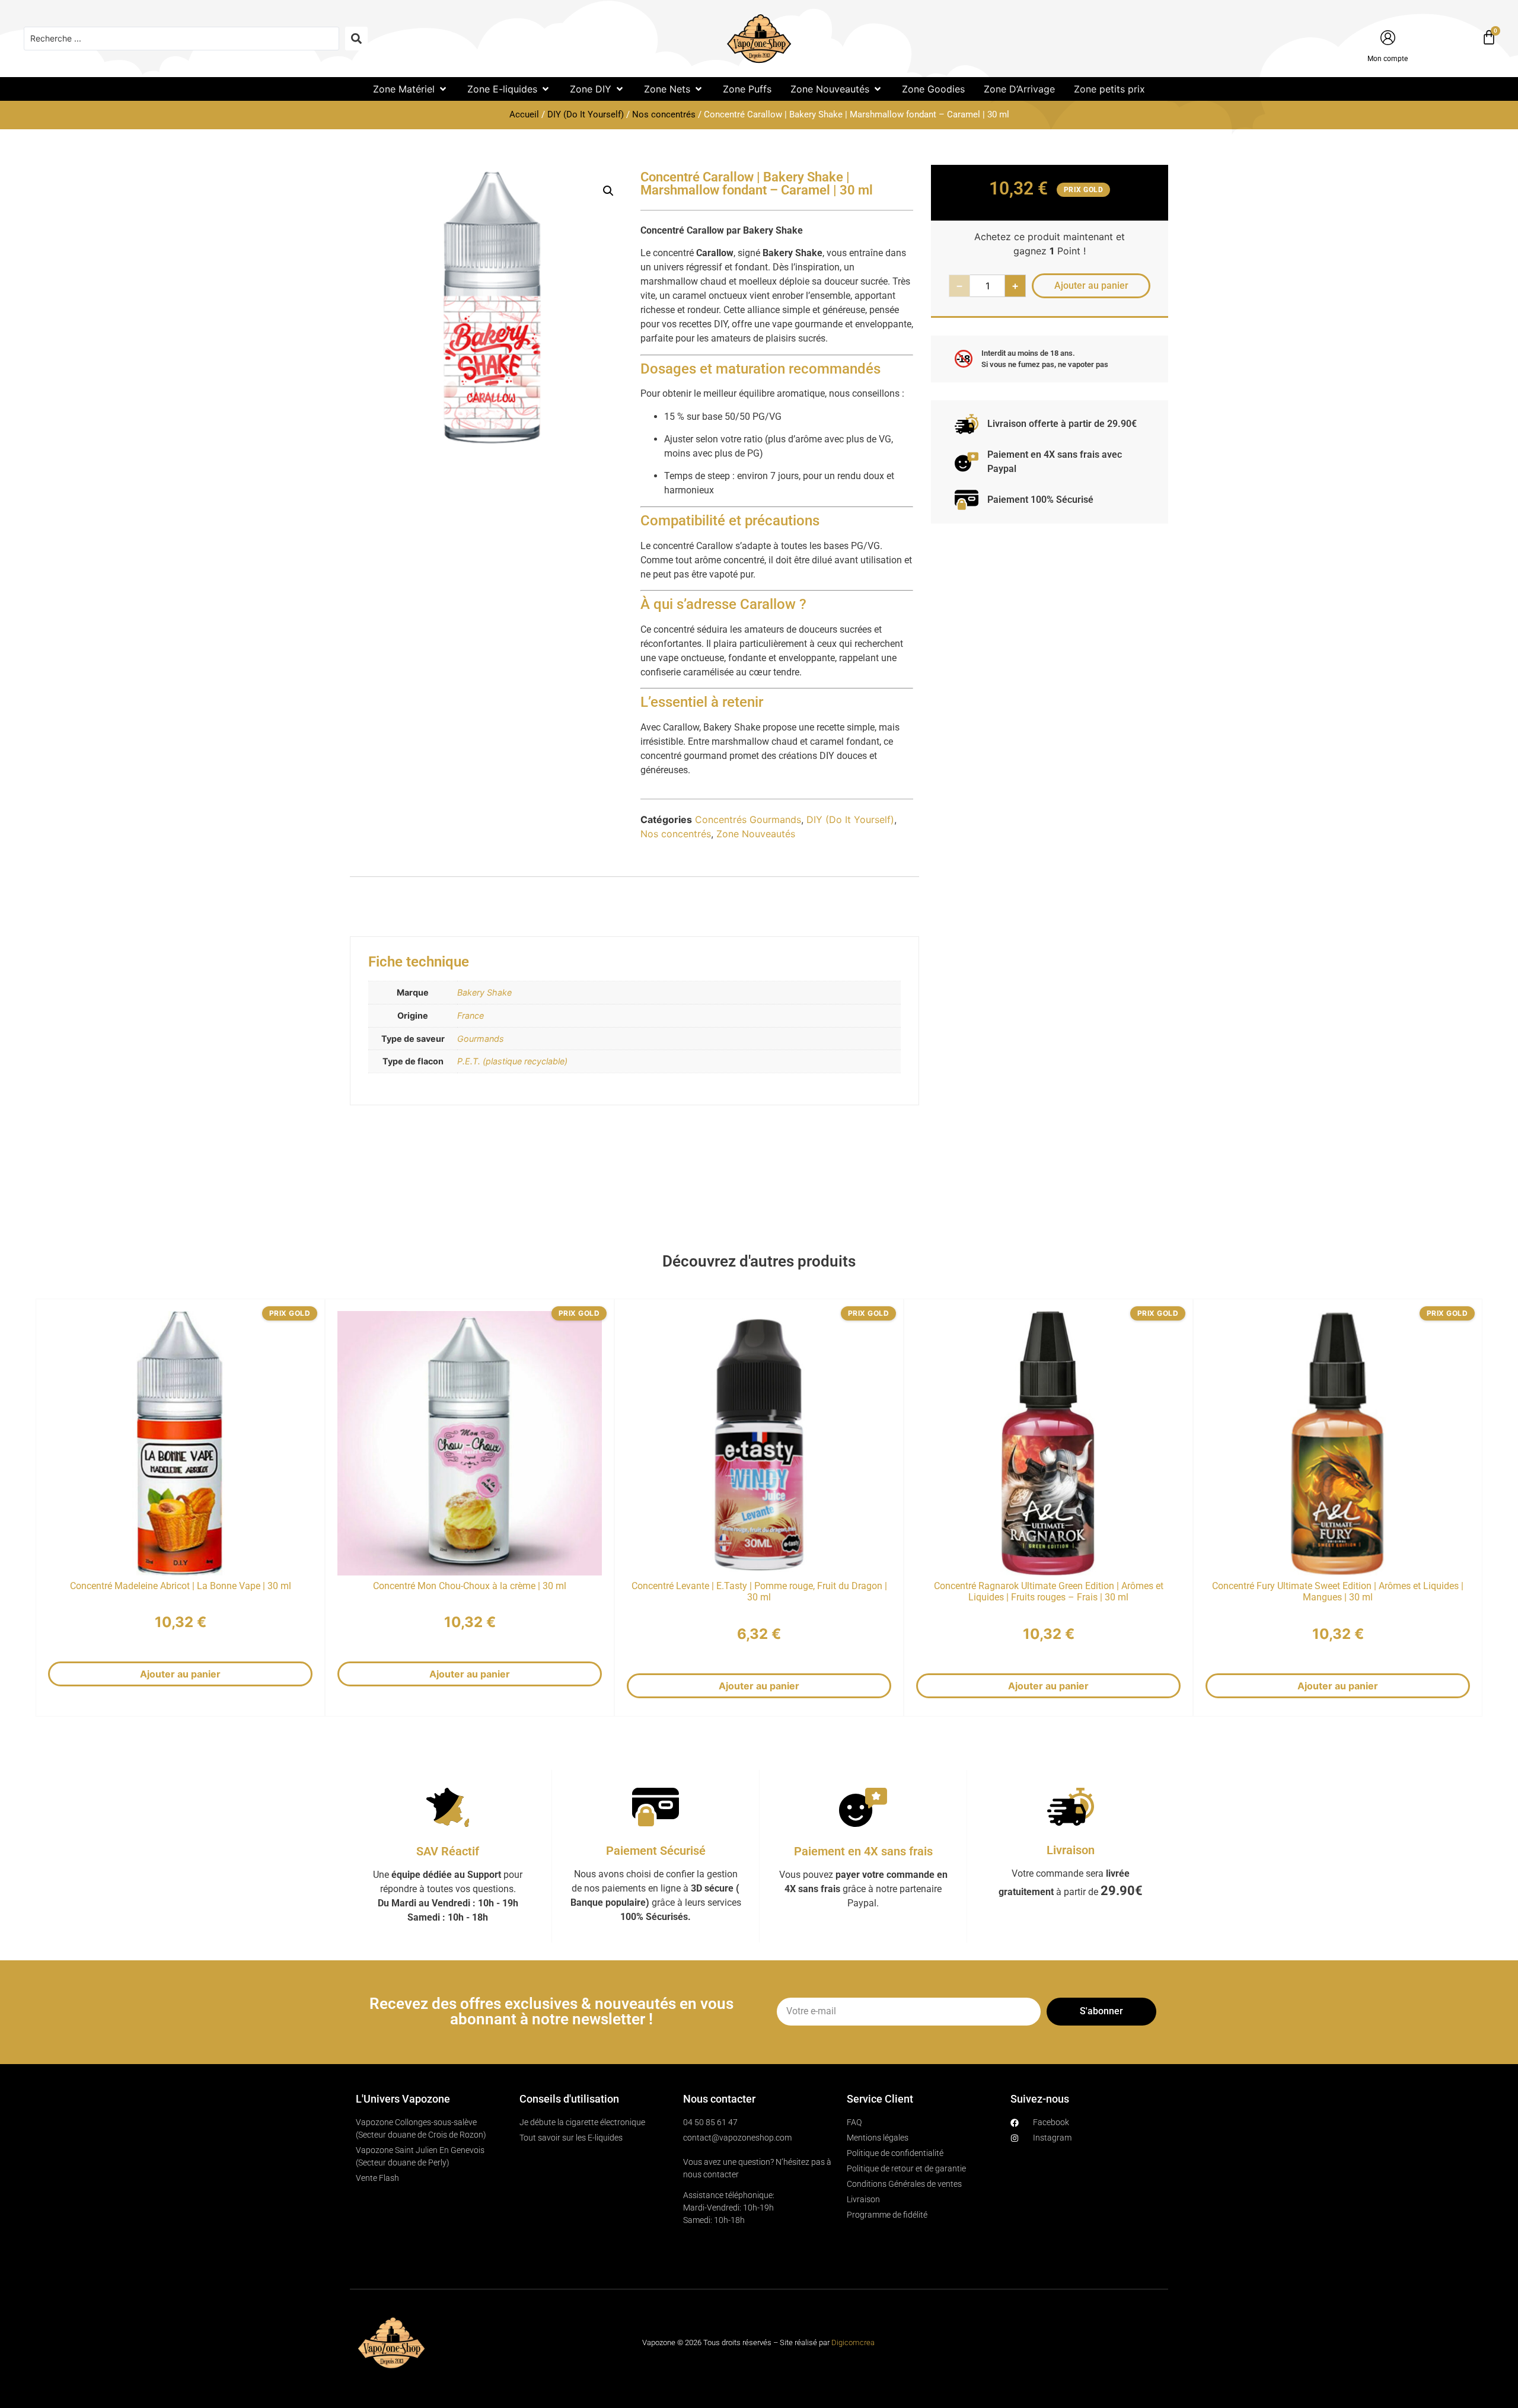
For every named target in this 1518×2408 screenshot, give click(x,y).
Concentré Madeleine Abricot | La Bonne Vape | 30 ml (181, 1586)
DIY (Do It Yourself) (586, 114)
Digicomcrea (853, 2342)
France (471, 1015)
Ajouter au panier (180, 1674)
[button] (411, 89)
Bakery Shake (484, 992)
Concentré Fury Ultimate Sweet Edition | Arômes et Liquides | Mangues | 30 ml (1338, 1591)
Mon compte (1388, 59)
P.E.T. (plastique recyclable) (512, 1061)
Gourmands (481, 1039)
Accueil (524, 114)
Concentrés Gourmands (748, 819)
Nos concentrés (664, 114)
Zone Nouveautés (756, 834)
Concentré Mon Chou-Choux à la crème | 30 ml (470, 1586)
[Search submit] (356, 39)
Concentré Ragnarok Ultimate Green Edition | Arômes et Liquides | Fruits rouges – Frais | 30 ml (1049, 1591)
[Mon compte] (1388, 38)
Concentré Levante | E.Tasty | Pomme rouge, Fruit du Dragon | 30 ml (759, 1591)
